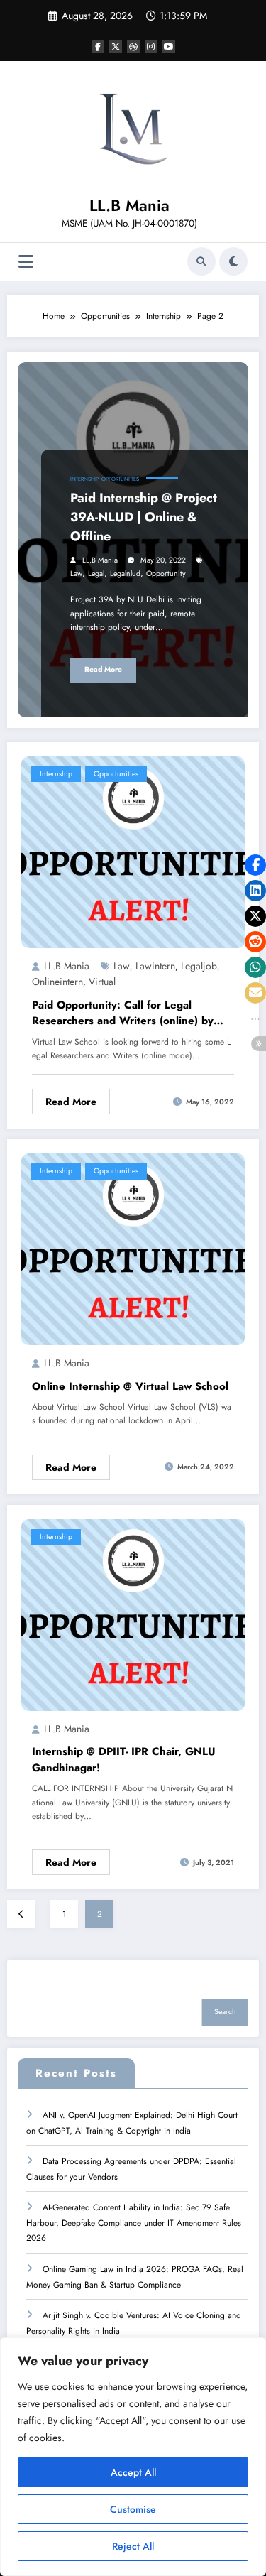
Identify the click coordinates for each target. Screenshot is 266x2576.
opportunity (166, 574)
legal (96, 574)
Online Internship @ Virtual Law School (130, 1386)
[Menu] (26, 262)
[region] (133, 2457)
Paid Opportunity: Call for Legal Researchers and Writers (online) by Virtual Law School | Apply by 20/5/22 (132, 1013)
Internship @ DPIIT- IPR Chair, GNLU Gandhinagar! (124, 1760)
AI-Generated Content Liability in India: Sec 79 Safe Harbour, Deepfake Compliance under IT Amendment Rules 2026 (134, 2223)
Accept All (133, 2472)
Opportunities (120, 479)
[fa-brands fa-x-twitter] (116, 46)
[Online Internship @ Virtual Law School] (133, 1249)
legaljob (199, 966)
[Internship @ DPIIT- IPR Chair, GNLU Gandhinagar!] (133, 1614)
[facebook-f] (98, 46)
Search (225, 2012)
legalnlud (125, 574)
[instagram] (151, 46)
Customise (133, 2509)
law (76, 574)
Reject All (133, 2546)
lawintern (155, 966)
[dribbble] (133, 46)
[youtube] (169, 46)
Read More (103, 669)
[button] (255, 865)
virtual (102, 982)
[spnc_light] (233, 261)
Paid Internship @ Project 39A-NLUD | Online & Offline (144, 517)
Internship (84, 479)
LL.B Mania (129, 205)
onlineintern (57, 982)
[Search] (201, 261)
